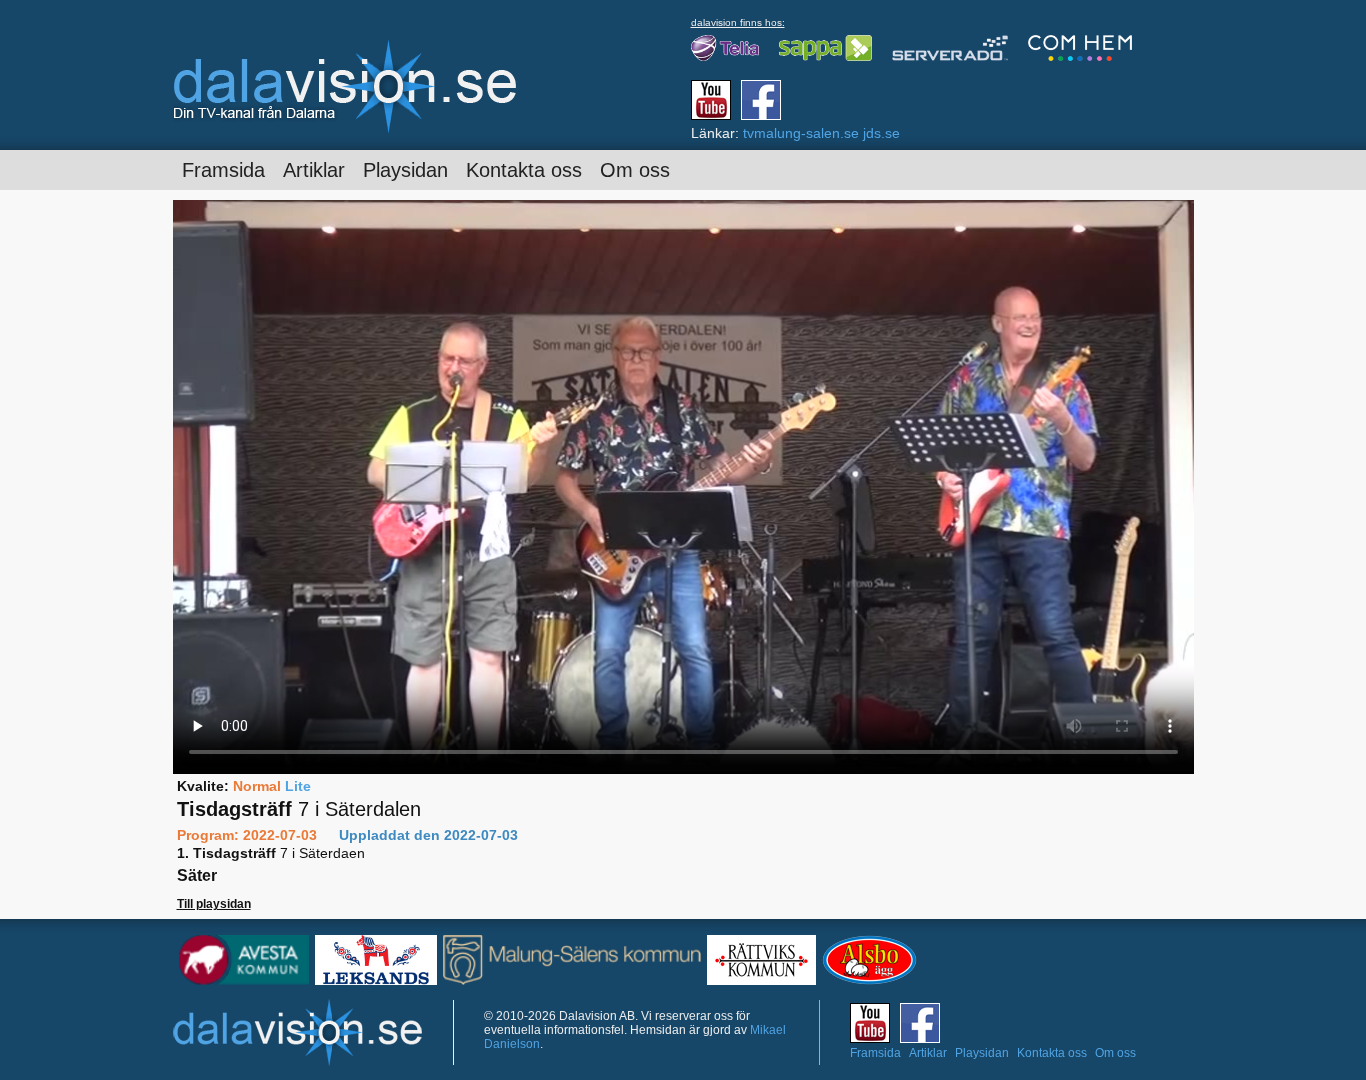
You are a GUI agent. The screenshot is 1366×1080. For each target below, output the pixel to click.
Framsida (223, 170)
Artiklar (314, 170)
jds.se (881, 133)
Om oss (635, 170)
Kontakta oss (524, 170)
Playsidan (405, 170)
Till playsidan (214, 904)
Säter (197, 875)
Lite (298, 786)
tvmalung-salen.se (801, 133)
